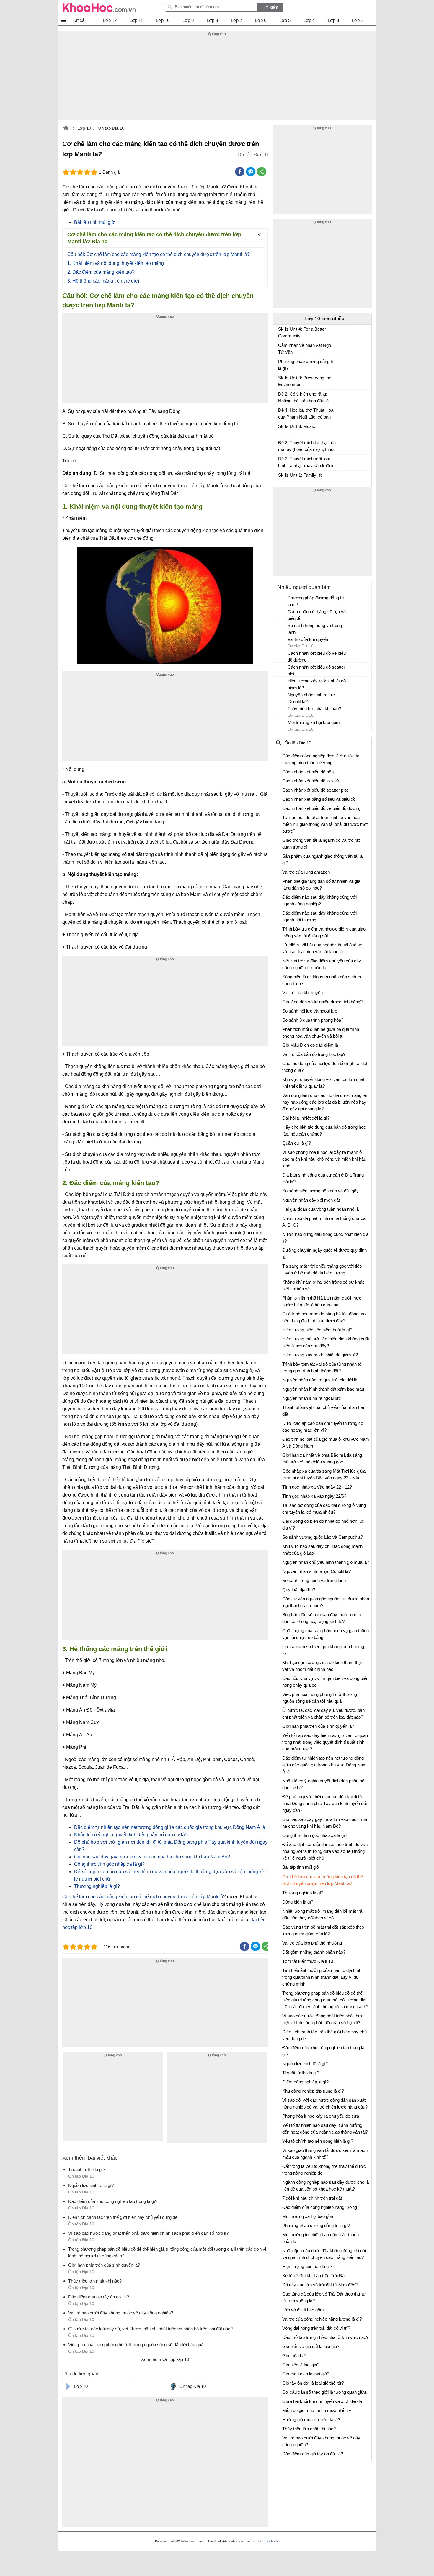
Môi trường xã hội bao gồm (314, 722)
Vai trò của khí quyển (308, 639)
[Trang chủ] (99, 7)
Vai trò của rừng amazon (306, 872)
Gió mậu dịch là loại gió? (306, 2374)
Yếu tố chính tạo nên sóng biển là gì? (318, 2141)
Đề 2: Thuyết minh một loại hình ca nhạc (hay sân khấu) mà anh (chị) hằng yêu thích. (306, 463)
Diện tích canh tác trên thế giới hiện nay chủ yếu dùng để (324, 2035)
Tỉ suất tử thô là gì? (301, 2073)
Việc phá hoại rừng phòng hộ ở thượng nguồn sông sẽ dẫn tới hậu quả (320, 1698)
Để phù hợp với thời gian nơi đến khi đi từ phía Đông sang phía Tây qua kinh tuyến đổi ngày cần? (324, 1803)
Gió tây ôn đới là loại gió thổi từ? (313, 2383)
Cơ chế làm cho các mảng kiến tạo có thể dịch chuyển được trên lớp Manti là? (144, 1897)
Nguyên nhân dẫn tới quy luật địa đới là (320, 1380)
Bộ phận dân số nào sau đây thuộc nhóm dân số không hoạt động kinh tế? (322, 1618)
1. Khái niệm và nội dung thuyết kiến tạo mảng (116, 263)
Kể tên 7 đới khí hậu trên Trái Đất (314, 2276)
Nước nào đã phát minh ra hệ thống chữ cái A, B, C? (324, 1222)
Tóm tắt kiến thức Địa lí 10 (308, 1961)
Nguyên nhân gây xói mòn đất (311, 1200)
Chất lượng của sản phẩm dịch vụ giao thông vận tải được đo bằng (325, 1634)
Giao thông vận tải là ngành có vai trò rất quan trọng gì (321, 844)
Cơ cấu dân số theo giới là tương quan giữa (324, 2392)
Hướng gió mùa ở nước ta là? (311, 2420)
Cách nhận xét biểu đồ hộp (308, 772)
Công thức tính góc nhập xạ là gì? (109, 1864)
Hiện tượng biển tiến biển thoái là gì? (317, 1330)
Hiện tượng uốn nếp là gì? (307, 2266)
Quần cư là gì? (297, 1143)
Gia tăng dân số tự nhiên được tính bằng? (322, 1002)
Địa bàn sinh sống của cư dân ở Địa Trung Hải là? (323, 1178)
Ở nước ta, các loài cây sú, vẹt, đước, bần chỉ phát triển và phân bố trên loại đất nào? (323, 1714)
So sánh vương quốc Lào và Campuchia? (323, 1537)
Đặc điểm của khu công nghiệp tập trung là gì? (323, 2051)
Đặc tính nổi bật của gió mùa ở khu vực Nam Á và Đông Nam (326, 1443)
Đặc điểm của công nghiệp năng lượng (320, 2207)
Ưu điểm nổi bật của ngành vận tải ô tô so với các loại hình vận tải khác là (322, 948)
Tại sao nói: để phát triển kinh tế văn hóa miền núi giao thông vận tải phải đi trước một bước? (325, 824)
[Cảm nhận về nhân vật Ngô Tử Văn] (280, 348)
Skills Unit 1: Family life (300, 475)
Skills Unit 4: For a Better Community (302, 332)
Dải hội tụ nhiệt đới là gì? (306, 1118)
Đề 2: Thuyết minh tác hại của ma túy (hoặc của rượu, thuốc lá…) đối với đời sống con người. (307, 447)
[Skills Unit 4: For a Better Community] (280, 332)
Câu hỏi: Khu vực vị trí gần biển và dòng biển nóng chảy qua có (325, 1682)
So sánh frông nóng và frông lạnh (315, 629)
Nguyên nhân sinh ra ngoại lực (312, 1398)
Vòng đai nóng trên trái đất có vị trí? (316, 2328)
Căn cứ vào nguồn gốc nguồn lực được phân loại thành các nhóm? (326, 1602)
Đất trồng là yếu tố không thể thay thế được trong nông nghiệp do (324, 2170)
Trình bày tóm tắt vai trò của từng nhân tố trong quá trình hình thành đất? (322, 1367)
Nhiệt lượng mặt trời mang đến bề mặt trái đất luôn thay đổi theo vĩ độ (323, 1914)
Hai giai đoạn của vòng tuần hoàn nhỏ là (320, 1209)
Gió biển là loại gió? (301, 2365)
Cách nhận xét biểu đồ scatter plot (316, 670)
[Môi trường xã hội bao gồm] (280, 725)
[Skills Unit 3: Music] (280, 429)
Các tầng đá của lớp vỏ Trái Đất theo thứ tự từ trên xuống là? (324, 2297)
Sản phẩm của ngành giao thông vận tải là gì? (322, 859)
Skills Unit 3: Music (297, 426)
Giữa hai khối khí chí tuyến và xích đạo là (322, 2401)
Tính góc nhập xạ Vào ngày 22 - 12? (317, 1487)
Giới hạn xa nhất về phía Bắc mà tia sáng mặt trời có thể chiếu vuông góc (322, 1458)
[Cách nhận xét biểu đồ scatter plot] (280, 670)
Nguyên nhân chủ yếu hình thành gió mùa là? (326, 1562)
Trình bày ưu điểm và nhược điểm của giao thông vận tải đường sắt (324, 932)
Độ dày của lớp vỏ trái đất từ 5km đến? (320, 2285)
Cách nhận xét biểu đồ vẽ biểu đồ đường (317, 657)
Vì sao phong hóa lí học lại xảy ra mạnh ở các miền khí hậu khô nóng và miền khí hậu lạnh (324, 1159)
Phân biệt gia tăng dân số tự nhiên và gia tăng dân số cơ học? (321, 885)
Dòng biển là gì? (298, 1902)
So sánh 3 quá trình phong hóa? (313, 1020)
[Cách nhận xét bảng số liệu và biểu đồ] (280, 614)
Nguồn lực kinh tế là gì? (305, 2064)
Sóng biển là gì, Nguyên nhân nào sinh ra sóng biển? (322, 980)
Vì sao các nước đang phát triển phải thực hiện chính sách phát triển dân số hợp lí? (323, 2019)
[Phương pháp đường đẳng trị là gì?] (280, 364)
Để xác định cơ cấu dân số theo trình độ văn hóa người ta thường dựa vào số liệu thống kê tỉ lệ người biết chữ (325, 1851)
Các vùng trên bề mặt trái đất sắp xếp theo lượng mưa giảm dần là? (323, 1930)
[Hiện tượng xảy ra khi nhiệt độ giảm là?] (280, 684)
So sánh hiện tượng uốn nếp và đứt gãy (320, 1191)
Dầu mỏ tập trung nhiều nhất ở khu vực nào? (325, 2337)
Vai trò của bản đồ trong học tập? (314, 1054)
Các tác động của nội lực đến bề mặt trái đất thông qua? (325, 1067)
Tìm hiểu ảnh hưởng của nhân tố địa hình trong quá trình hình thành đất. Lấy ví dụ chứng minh (322, 1977)
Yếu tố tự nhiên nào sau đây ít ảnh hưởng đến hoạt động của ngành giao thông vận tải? (325, 2129)
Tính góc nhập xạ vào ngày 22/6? (314, 1496)
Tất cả (78, 20)
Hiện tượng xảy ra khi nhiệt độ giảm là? (317, 684)
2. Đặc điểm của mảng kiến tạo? (101, 272)
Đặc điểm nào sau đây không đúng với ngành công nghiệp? (319, 900)
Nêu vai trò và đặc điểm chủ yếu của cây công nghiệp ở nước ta (322, 964)
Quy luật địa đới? (299, 1590)
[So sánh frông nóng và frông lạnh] (280, 628)
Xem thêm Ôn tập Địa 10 (165, 2359)
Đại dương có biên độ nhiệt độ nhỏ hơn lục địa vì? (323, 1525)
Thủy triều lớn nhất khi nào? (314, 709)
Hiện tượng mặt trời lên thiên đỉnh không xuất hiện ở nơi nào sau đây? (326, 1342)
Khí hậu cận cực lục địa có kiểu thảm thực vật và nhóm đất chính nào (323, 1666)
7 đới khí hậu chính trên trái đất (312, 2198)
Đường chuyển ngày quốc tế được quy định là (324, 1253)
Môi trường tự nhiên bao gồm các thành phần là (320, 2238)
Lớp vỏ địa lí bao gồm (303, 2310)
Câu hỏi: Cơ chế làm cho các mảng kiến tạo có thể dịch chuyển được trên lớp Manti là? (159, 254)
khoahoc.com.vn (66, 129)
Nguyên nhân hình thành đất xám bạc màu (323, 1389)
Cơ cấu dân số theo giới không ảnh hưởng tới (323, 1650)
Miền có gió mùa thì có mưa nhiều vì (317, 2410)
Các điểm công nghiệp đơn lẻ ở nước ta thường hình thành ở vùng (321, 759)
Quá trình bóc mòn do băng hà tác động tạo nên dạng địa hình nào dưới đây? (324, 1317)
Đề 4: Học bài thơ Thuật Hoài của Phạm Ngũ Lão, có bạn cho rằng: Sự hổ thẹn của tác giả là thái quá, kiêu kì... (306, 414)
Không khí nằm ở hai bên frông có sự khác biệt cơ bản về (323, 1285)
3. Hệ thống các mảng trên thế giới (103, 281)
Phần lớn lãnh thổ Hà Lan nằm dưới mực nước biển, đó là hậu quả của (322, 1301)
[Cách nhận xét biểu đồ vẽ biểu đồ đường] (280, 656)
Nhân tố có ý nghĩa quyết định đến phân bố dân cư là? (131, 1835)
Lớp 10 (84, 128)
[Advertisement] (217, 79)
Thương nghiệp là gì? (97, 1886)
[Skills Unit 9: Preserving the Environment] (280, 380)
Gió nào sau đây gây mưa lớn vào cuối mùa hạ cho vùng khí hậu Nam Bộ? (152, 1857)
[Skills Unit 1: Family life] (280, 478)
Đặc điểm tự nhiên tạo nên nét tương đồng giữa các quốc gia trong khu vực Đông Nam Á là (170, 1827)
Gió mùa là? (294, 2356)
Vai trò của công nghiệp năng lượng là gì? (322, 2319)
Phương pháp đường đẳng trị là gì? (306, 365)
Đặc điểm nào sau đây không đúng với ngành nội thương (319, 916)
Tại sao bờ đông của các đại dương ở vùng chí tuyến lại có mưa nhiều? (324, 1509)
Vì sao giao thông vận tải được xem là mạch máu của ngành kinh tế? (325, 2154)
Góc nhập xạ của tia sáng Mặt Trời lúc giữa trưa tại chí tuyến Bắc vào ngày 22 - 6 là (324, 1474)
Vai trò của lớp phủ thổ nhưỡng (312, 1943)
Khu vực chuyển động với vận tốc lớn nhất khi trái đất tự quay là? (323, 1083)
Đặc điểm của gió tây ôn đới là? (313, 2454)
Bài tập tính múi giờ (94, 222)
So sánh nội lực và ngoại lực (310, 1011)
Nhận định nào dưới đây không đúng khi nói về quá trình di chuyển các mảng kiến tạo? (324, 2254)
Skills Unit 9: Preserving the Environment (305, 381)
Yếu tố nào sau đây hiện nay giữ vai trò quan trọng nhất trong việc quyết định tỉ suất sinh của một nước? (325, 1742)
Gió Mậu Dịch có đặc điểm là (310, 1045)
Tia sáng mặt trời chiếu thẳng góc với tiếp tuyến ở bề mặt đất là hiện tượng (322, 1269)
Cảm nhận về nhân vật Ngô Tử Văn (305, 349)
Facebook (271, 2541)
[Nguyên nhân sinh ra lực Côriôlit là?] (280, 698)
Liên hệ (257, 2541)
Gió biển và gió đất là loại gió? (311, 2346)
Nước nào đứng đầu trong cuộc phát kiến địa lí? (325, 1238)
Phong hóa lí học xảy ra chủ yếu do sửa (321, 2116)
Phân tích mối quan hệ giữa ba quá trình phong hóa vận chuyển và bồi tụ (321, 1033)
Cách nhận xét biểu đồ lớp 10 (310, 781)
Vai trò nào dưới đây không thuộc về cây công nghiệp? (321, 2441)
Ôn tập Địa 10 (111, 128)
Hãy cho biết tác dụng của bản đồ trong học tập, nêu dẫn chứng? (324, 1131)
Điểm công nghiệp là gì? (305, 2082)
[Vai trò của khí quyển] (280, 642)
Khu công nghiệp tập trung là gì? (313, 2091)
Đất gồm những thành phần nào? (314, 1952)
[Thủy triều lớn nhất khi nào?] (280, 711)
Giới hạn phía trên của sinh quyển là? (318, 1726)
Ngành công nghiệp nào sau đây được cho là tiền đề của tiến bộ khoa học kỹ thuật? (325, 2186)
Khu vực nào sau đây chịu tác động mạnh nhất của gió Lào (322, 1550)
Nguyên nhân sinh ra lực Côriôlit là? (311, 698)
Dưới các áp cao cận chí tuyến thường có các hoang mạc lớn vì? (323, 1427)
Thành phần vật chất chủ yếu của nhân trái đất (323, 1411)
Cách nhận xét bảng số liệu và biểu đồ (317, 615)
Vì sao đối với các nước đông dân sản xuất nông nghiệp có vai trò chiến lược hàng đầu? (325, 2104)
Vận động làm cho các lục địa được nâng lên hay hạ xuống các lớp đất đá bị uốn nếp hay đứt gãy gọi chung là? (325, 1102)
